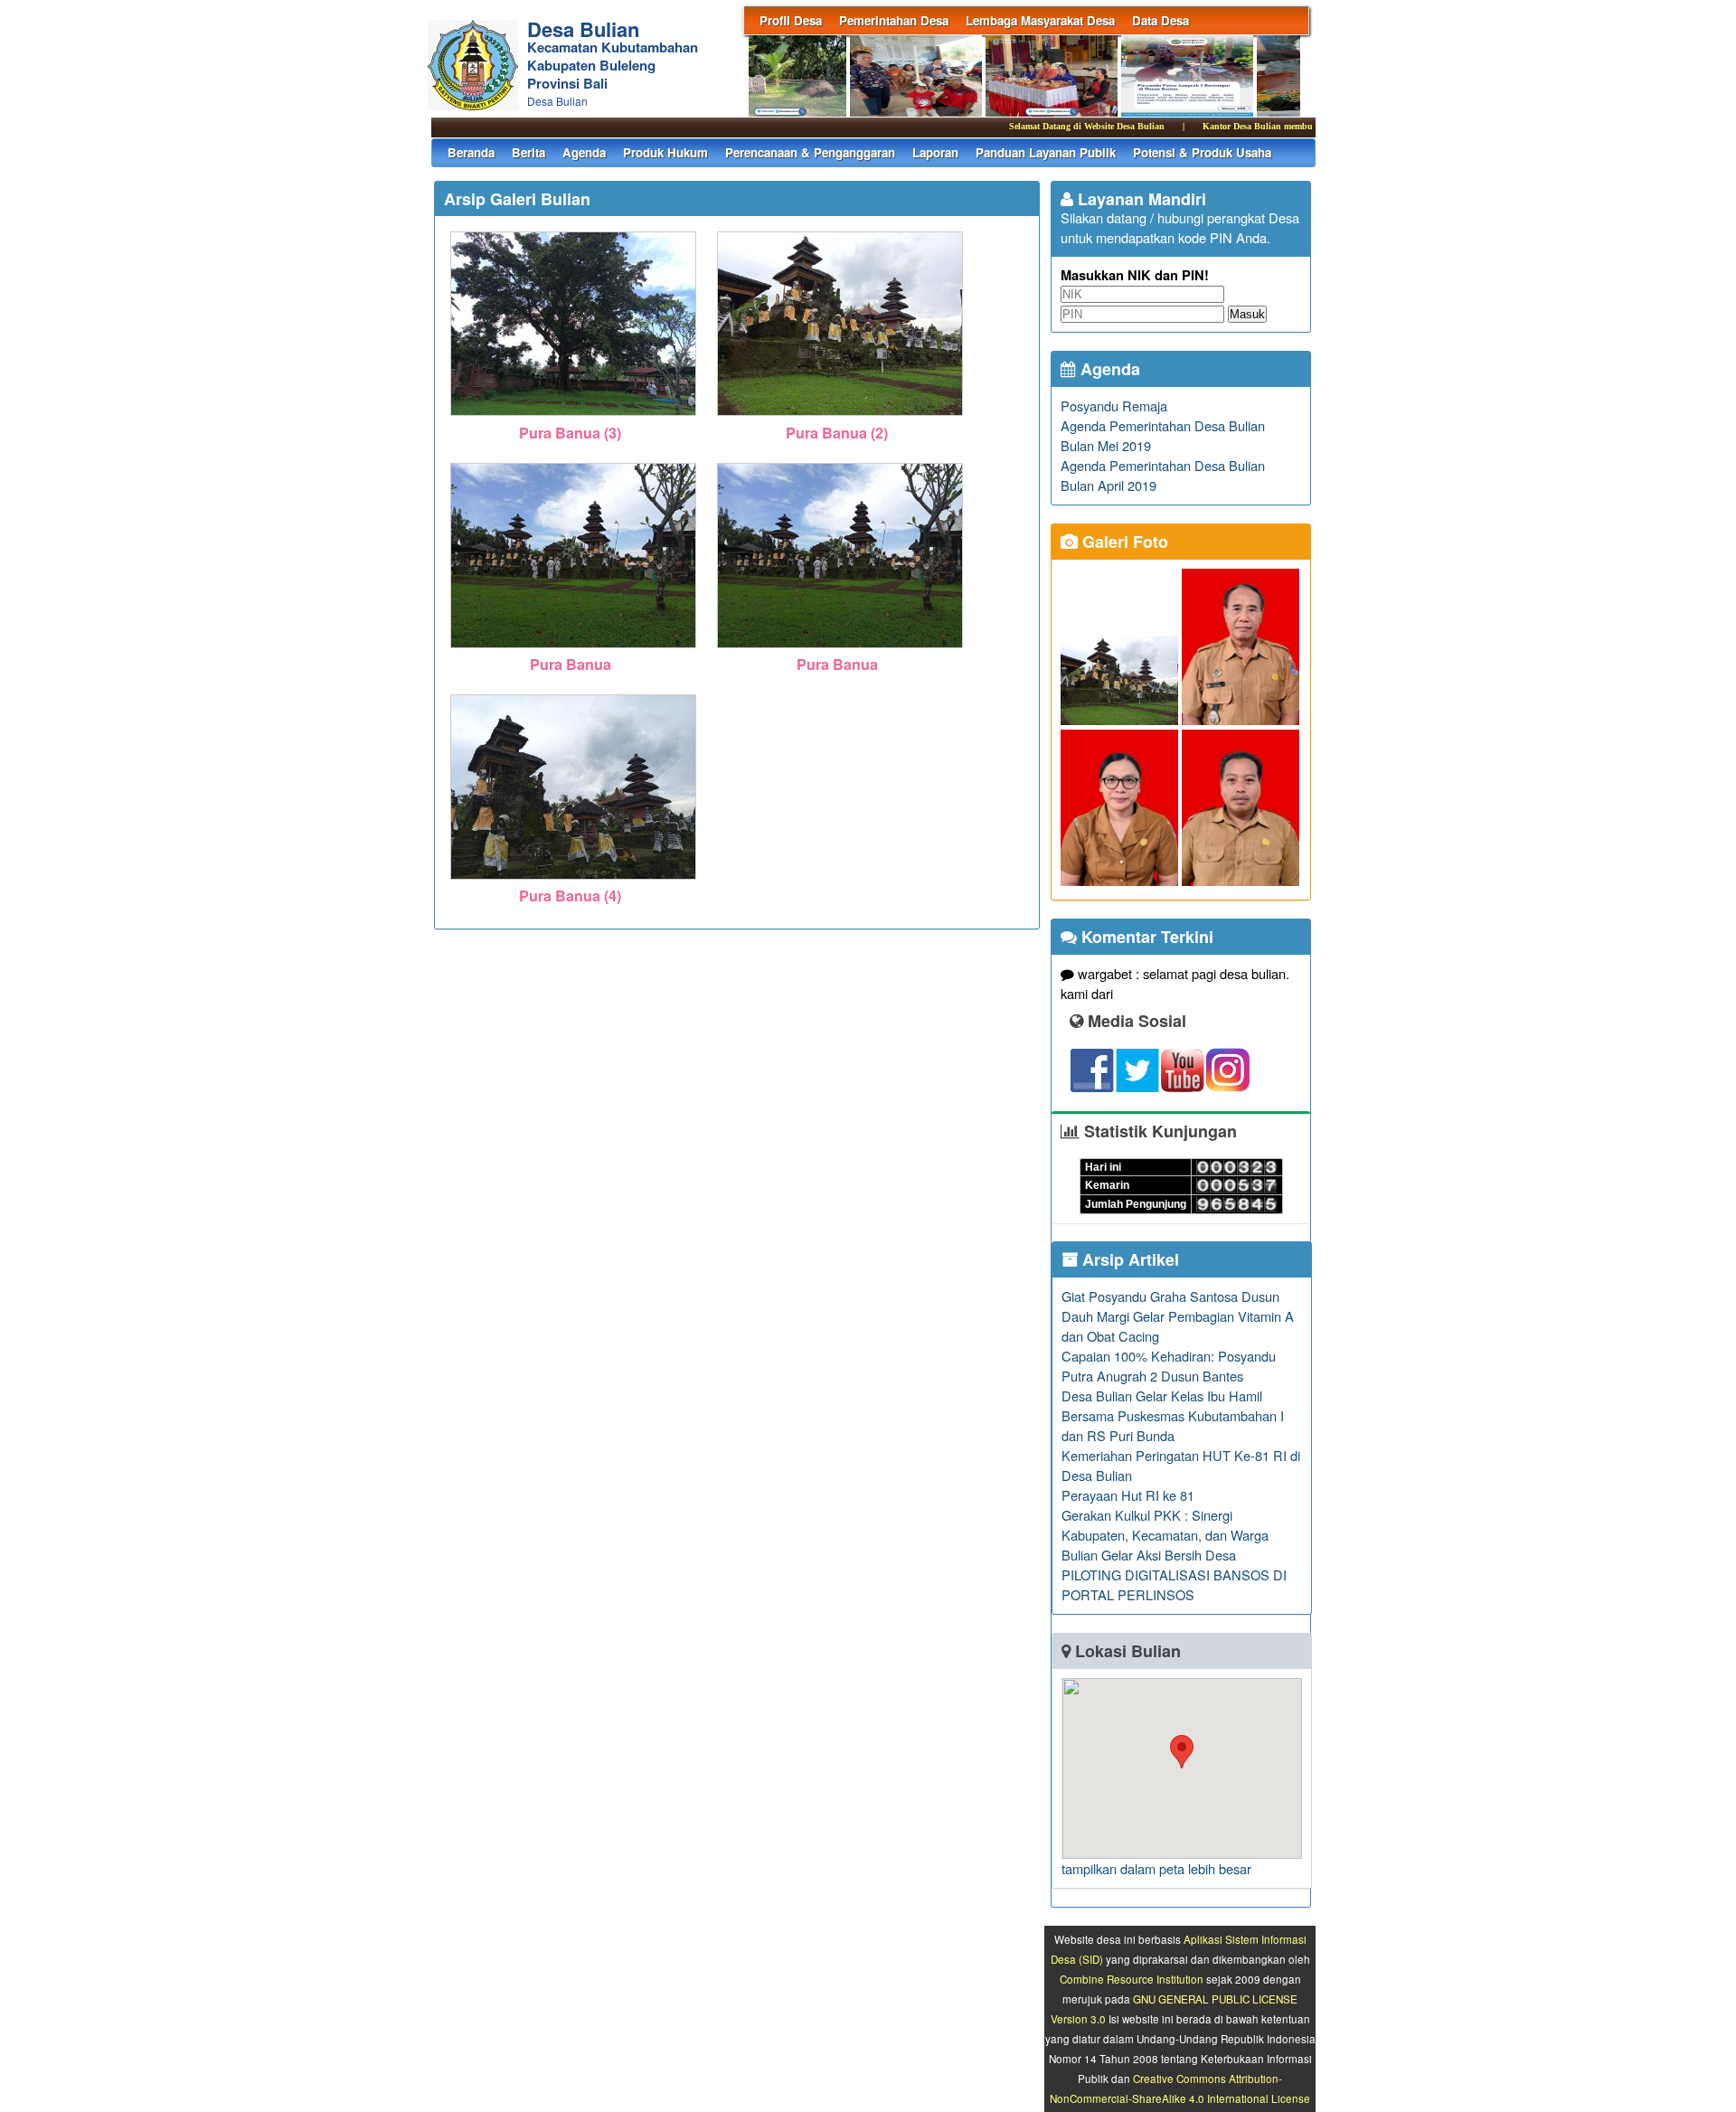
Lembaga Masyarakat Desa (1040, 20)
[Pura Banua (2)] (840, 417)
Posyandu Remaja (1114, 405)
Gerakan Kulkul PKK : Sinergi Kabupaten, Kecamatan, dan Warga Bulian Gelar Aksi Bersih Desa (1165, 1535)
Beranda (471, 152)
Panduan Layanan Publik (1046, 152)
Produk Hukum (665, 152)
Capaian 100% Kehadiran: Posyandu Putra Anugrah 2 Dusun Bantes (1169, 1366)
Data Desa (1160, 20)
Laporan (935, 152)
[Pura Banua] (574, 649)
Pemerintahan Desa (894, 20)
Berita (528, 152)
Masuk (1247, 314)
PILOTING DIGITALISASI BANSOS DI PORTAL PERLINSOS (1174, 1584)
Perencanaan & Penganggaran (810, 152)
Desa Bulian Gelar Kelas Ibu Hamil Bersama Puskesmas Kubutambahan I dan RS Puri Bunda (1173, 1415)
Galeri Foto (1123, 542)
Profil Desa (791, 20)
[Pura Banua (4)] (574, 880)
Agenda (584, 152)
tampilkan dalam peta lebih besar (1156, 1868)
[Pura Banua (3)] (574, 417)
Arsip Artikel (1128, 1259)
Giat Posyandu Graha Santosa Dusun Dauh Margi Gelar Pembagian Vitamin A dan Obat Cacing (1178, 1316)
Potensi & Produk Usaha (1202, 152)
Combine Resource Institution (1132, 1979)
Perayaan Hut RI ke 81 (1128, 1495)
